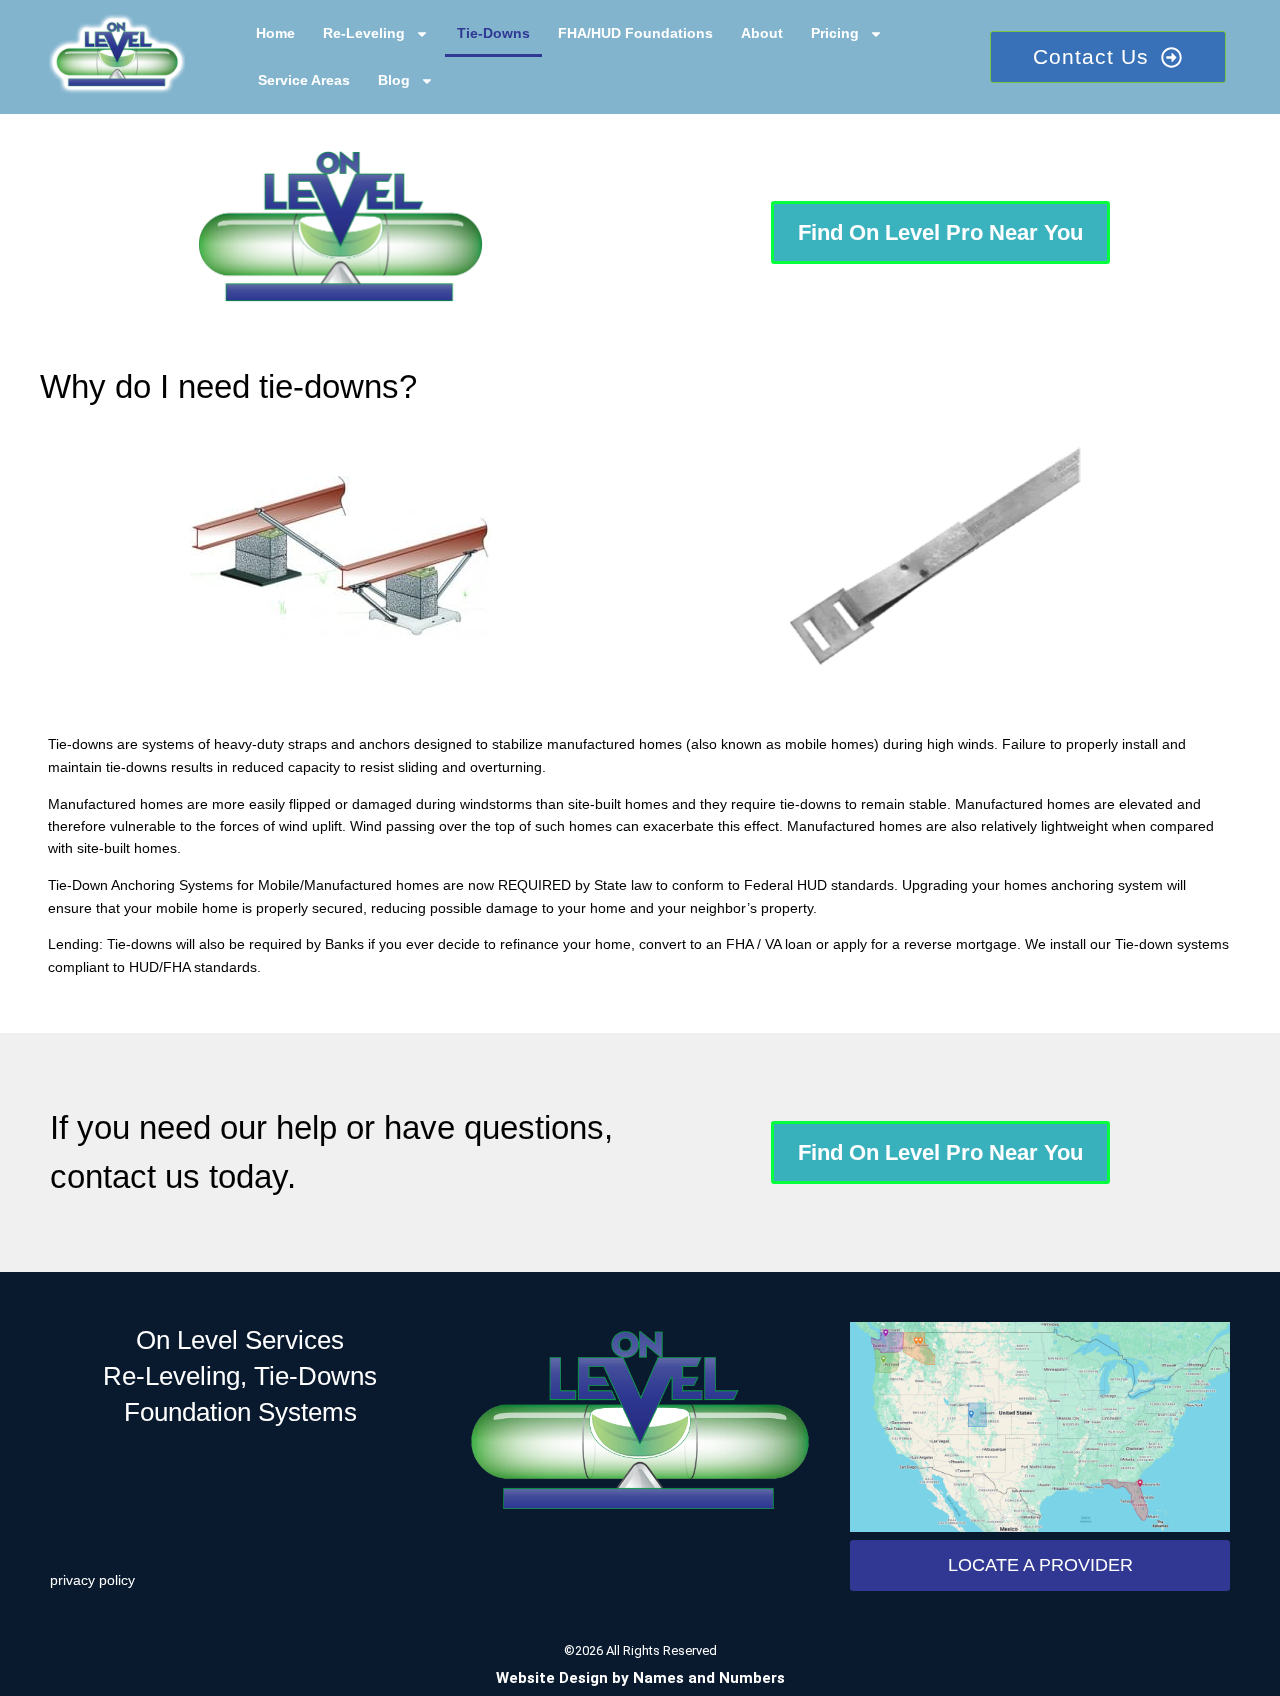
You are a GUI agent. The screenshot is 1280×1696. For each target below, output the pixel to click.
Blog (394, 80)
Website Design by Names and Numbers (640, 1678)
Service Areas (304, 80)
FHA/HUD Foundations (635, 33)
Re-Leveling (364, 33)
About (762, 33)
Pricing (835, 33)
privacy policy (92, 1580)
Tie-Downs (493, 33)
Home (275, 33)
